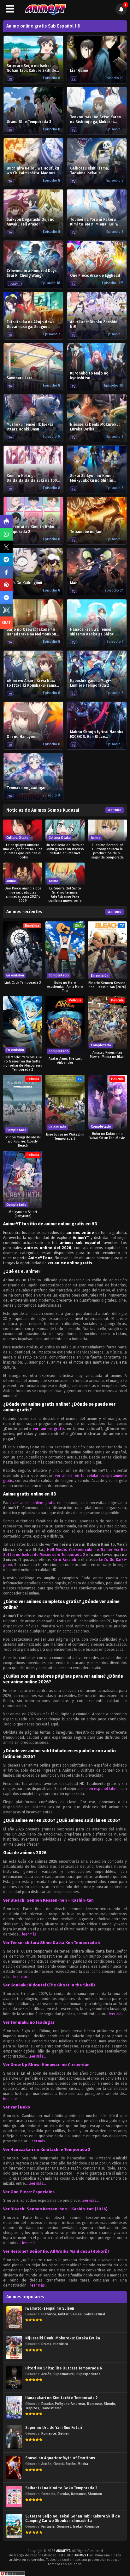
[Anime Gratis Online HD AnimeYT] (45, 9)
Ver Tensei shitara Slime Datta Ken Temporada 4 (52, 1943)
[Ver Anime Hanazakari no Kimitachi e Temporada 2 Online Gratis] (14, 2407)
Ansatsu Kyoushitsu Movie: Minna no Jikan (107, 1055)
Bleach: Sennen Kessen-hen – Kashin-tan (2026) (107, 985)
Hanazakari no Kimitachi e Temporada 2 (61, 2398)
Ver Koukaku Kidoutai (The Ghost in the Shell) (49, 1985)
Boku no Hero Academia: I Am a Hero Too (65, 987)
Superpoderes (88, 2374)
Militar (63, 2314)
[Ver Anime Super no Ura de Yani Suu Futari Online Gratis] (14, 2437)
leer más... (31, 1934)
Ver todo (115, 810)
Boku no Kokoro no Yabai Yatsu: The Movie (107, 1136)
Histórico (49, 2314)
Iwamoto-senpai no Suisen (50, 2308)
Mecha (83, 2464)
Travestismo (51, 2408)
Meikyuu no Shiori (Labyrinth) (23, 1214)
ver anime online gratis (34, 1503)
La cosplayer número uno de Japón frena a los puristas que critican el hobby (23, 851)
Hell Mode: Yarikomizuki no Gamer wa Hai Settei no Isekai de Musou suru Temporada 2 (23, 1063)
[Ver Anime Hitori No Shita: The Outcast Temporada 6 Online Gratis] (14, 2378)
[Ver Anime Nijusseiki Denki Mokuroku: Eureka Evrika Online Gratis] (14, 2347)
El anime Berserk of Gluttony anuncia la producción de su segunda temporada (107, 851)
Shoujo (109, 2404)
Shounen (95, 2494)
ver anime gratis (49, 1429)
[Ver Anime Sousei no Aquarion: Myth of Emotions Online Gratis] (14, 2467)
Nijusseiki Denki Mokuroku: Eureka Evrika (63, 2338)
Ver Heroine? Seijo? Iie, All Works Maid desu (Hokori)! (56, 2251)
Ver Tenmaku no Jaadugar (29, 2022)
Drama (46, 2344)
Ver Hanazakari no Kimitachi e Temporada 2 (47, 2149)
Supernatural (64, 2374)
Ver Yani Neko (17, 2107)
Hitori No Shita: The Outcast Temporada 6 (64, 2368)
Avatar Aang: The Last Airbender (65, 1061)
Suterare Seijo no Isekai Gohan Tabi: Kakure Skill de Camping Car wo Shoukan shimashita (73, 2518)
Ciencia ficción (65, 2464)
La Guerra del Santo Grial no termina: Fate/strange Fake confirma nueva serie (65, 895)
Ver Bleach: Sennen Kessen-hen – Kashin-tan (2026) (55, 2209)
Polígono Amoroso (70, 2404)
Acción (46, 2374)
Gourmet (64, 2526)
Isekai (78, 2526)
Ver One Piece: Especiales (29, 2192)
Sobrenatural (94, 2314)
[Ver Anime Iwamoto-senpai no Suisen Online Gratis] (14, 2318)
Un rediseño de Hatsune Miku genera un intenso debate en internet (65, 849)
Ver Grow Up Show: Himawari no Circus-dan (46, 2065)
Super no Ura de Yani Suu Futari (54, 2428)
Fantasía (48, 2526)
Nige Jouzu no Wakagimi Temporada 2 (65, 1136)
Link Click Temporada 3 (23, 983)
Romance (95, 2404)
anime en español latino (98, 1789)
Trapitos (32, 2408)
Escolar (47, 2404)
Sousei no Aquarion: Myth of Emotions (60, 2458)
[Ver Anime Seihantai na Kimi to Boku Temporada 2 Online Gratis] (14, 2497)
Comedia (48, 2494)
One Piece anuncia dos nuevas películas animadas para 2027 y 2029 (23, 895)
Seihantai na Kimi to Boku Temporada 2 (61, 2488)
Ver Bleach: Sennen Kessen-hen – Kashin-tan (48, 1900)
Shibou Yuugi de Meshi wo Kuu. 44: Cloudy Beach (23, 1141)
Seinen (76, 2314)
